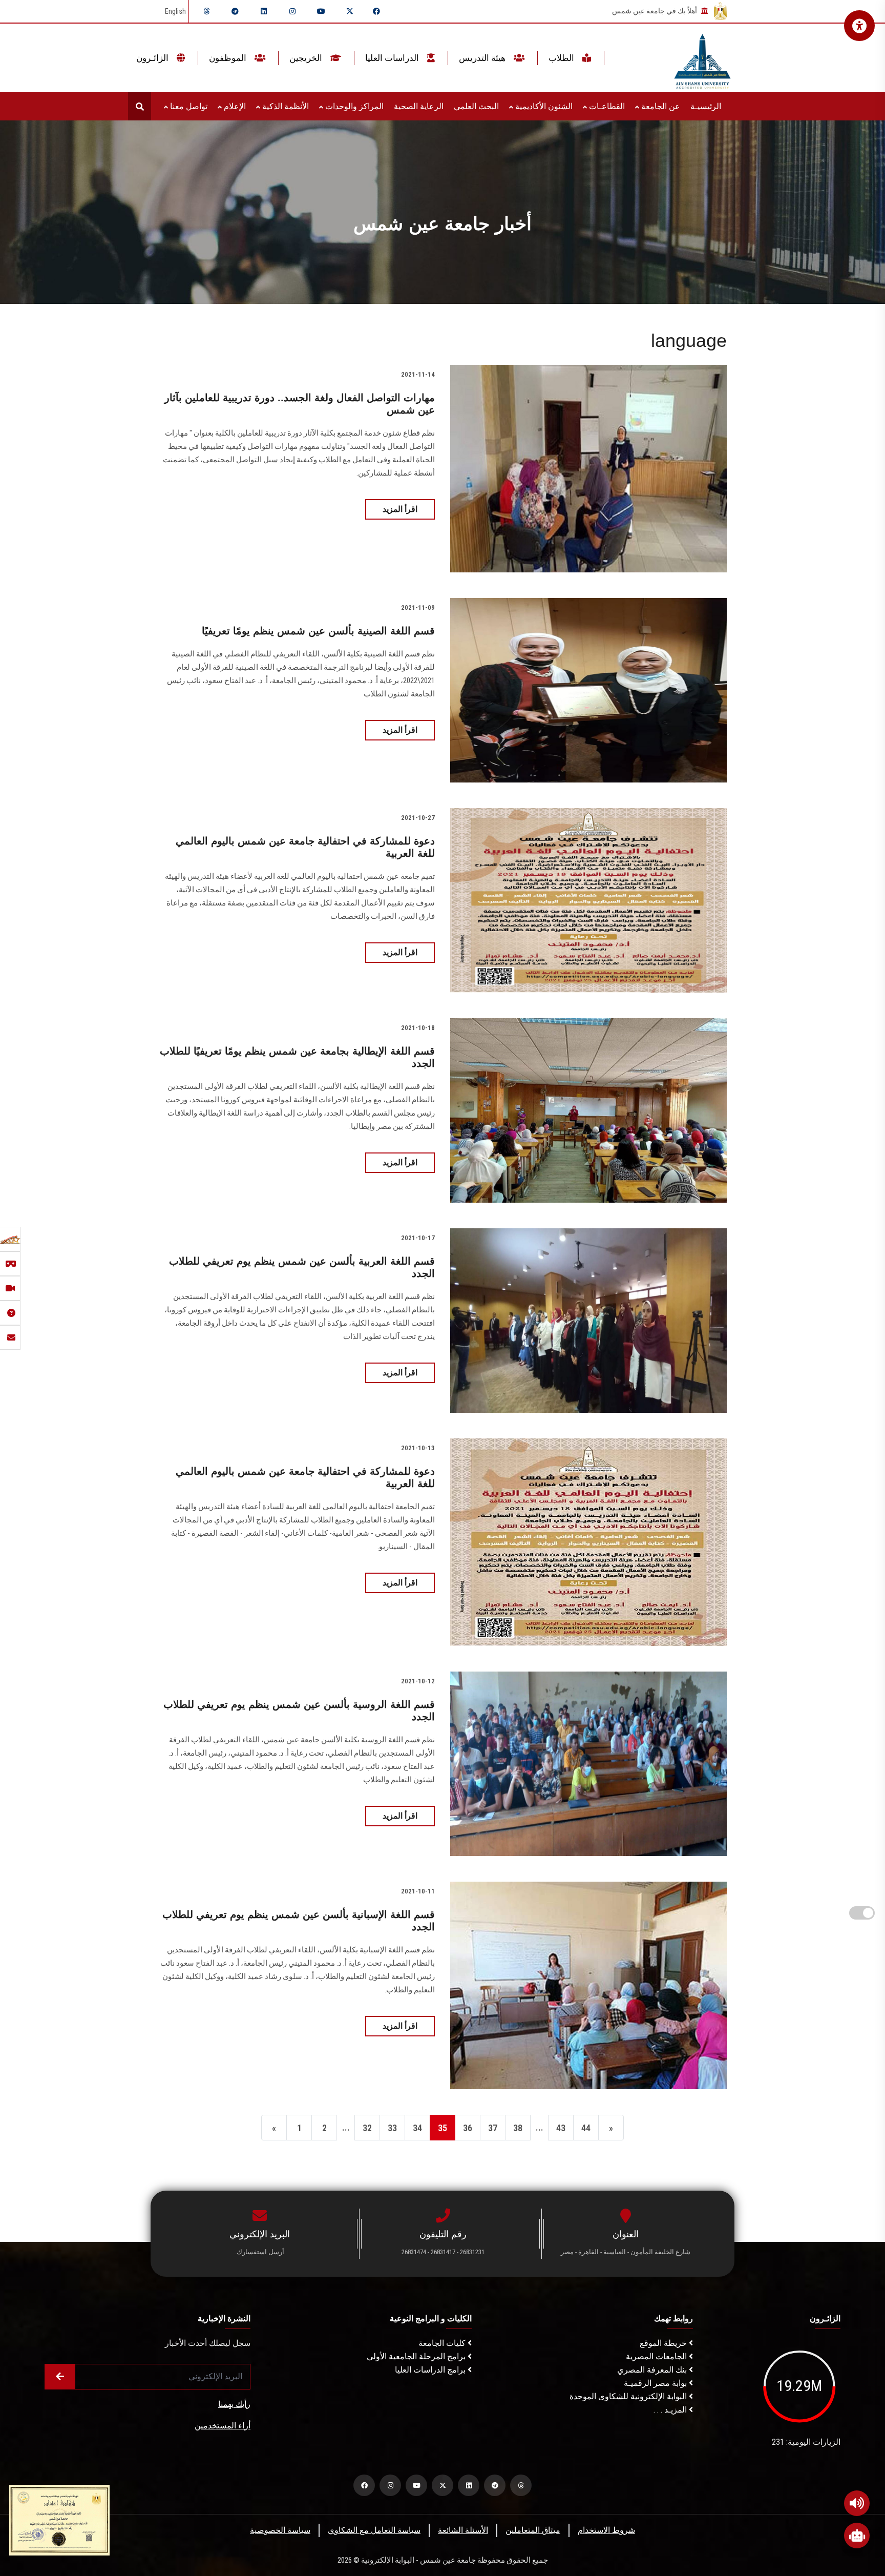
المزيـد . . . (671, 2410)
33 (392, 2128)
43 (561, 2128)
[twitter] (350, 11)
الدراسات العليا (393, 58)
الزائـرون (153, 58)
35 (442, 2128)
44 (586, 2128)
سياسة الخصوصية (280, 2530)
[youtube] (321, 11)
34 (417, 2128)
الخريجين (307, 58)
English (175, 11)
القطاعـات (606, 106)
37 (493, 2128)
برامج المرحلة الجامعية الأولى (417, 2356)
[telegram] (235, 11)
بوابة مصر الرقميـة (656, 2383)
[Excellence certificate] (59, 2519)
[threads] (206, 11)
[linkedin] (264, 11)
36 (468, 2128)
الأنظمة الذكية (285, 106)
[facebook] (376, 11)
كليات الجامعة (443, 2343)
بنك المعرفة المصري (653, 2370)
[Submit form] (60, 2377)
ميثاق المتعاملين (533, 2530)
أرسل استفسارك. (260, 2252)
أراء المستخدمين (223, 2426)
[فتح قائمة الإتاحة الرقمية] (859, 26)
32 (367, 2128)
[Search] (140, 106)
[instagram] (292, 11)
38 (518, 2128)
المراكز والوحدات (353, 106)
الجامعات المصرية (657, 2356)
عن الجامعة (660, 106)
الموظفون (229, 58)
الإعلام (234, 106)
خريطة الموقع (664, 2343)
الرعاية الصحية (419, 106)
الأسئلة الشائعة (463, 2530)
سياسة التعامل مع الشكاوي (374, 2530)
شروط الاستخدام (606, 2530)
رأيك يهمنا (234, 2404)
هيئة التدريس (483, 58)
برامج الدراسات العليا (431, 2370)
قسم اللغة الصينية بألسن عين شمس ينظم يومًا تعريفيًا (318, 631)
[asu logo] (702, 58)
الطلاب (562, 58)
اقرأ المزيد (400, 509)
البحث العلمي (476, 106)
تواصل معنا (188, 106)
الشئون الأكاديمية (543, 106)
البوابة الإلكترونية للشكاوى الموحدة (629, 2396)
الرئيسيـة (706, 106)
